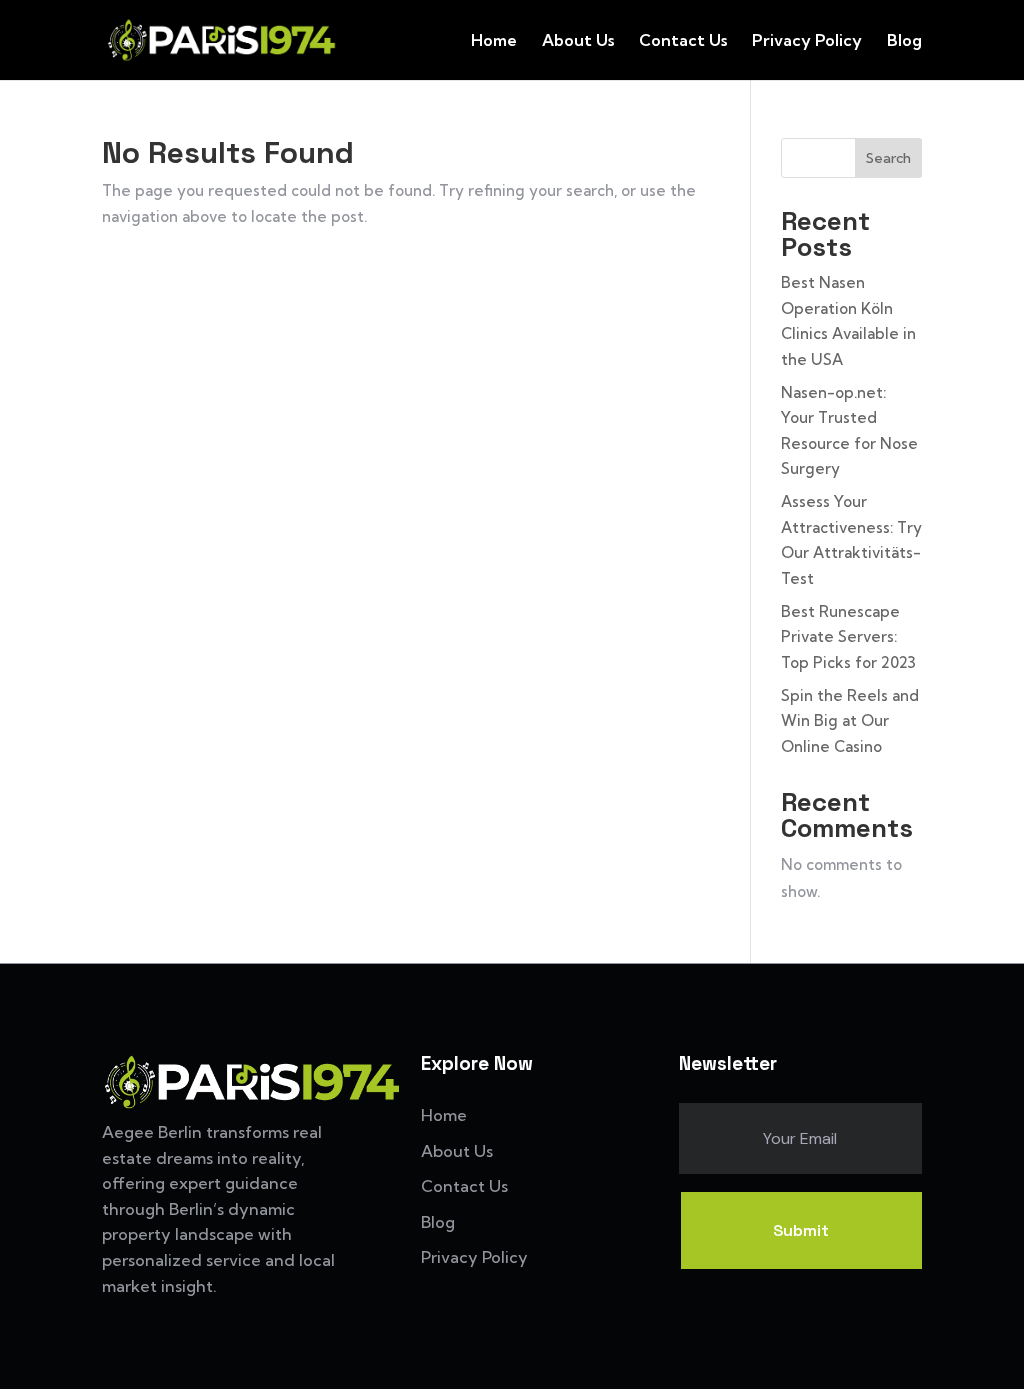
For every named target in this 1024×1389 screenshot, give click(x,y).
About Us (578, 41)
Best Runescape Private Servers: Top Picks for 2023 (848, 637)
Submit (801, 1230)
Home (494, 41)
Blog (904, 41)
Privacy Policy (807, 41)
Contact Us (683, 41)
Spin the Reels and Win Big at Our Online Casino (850, 721)
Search (888, 158)
